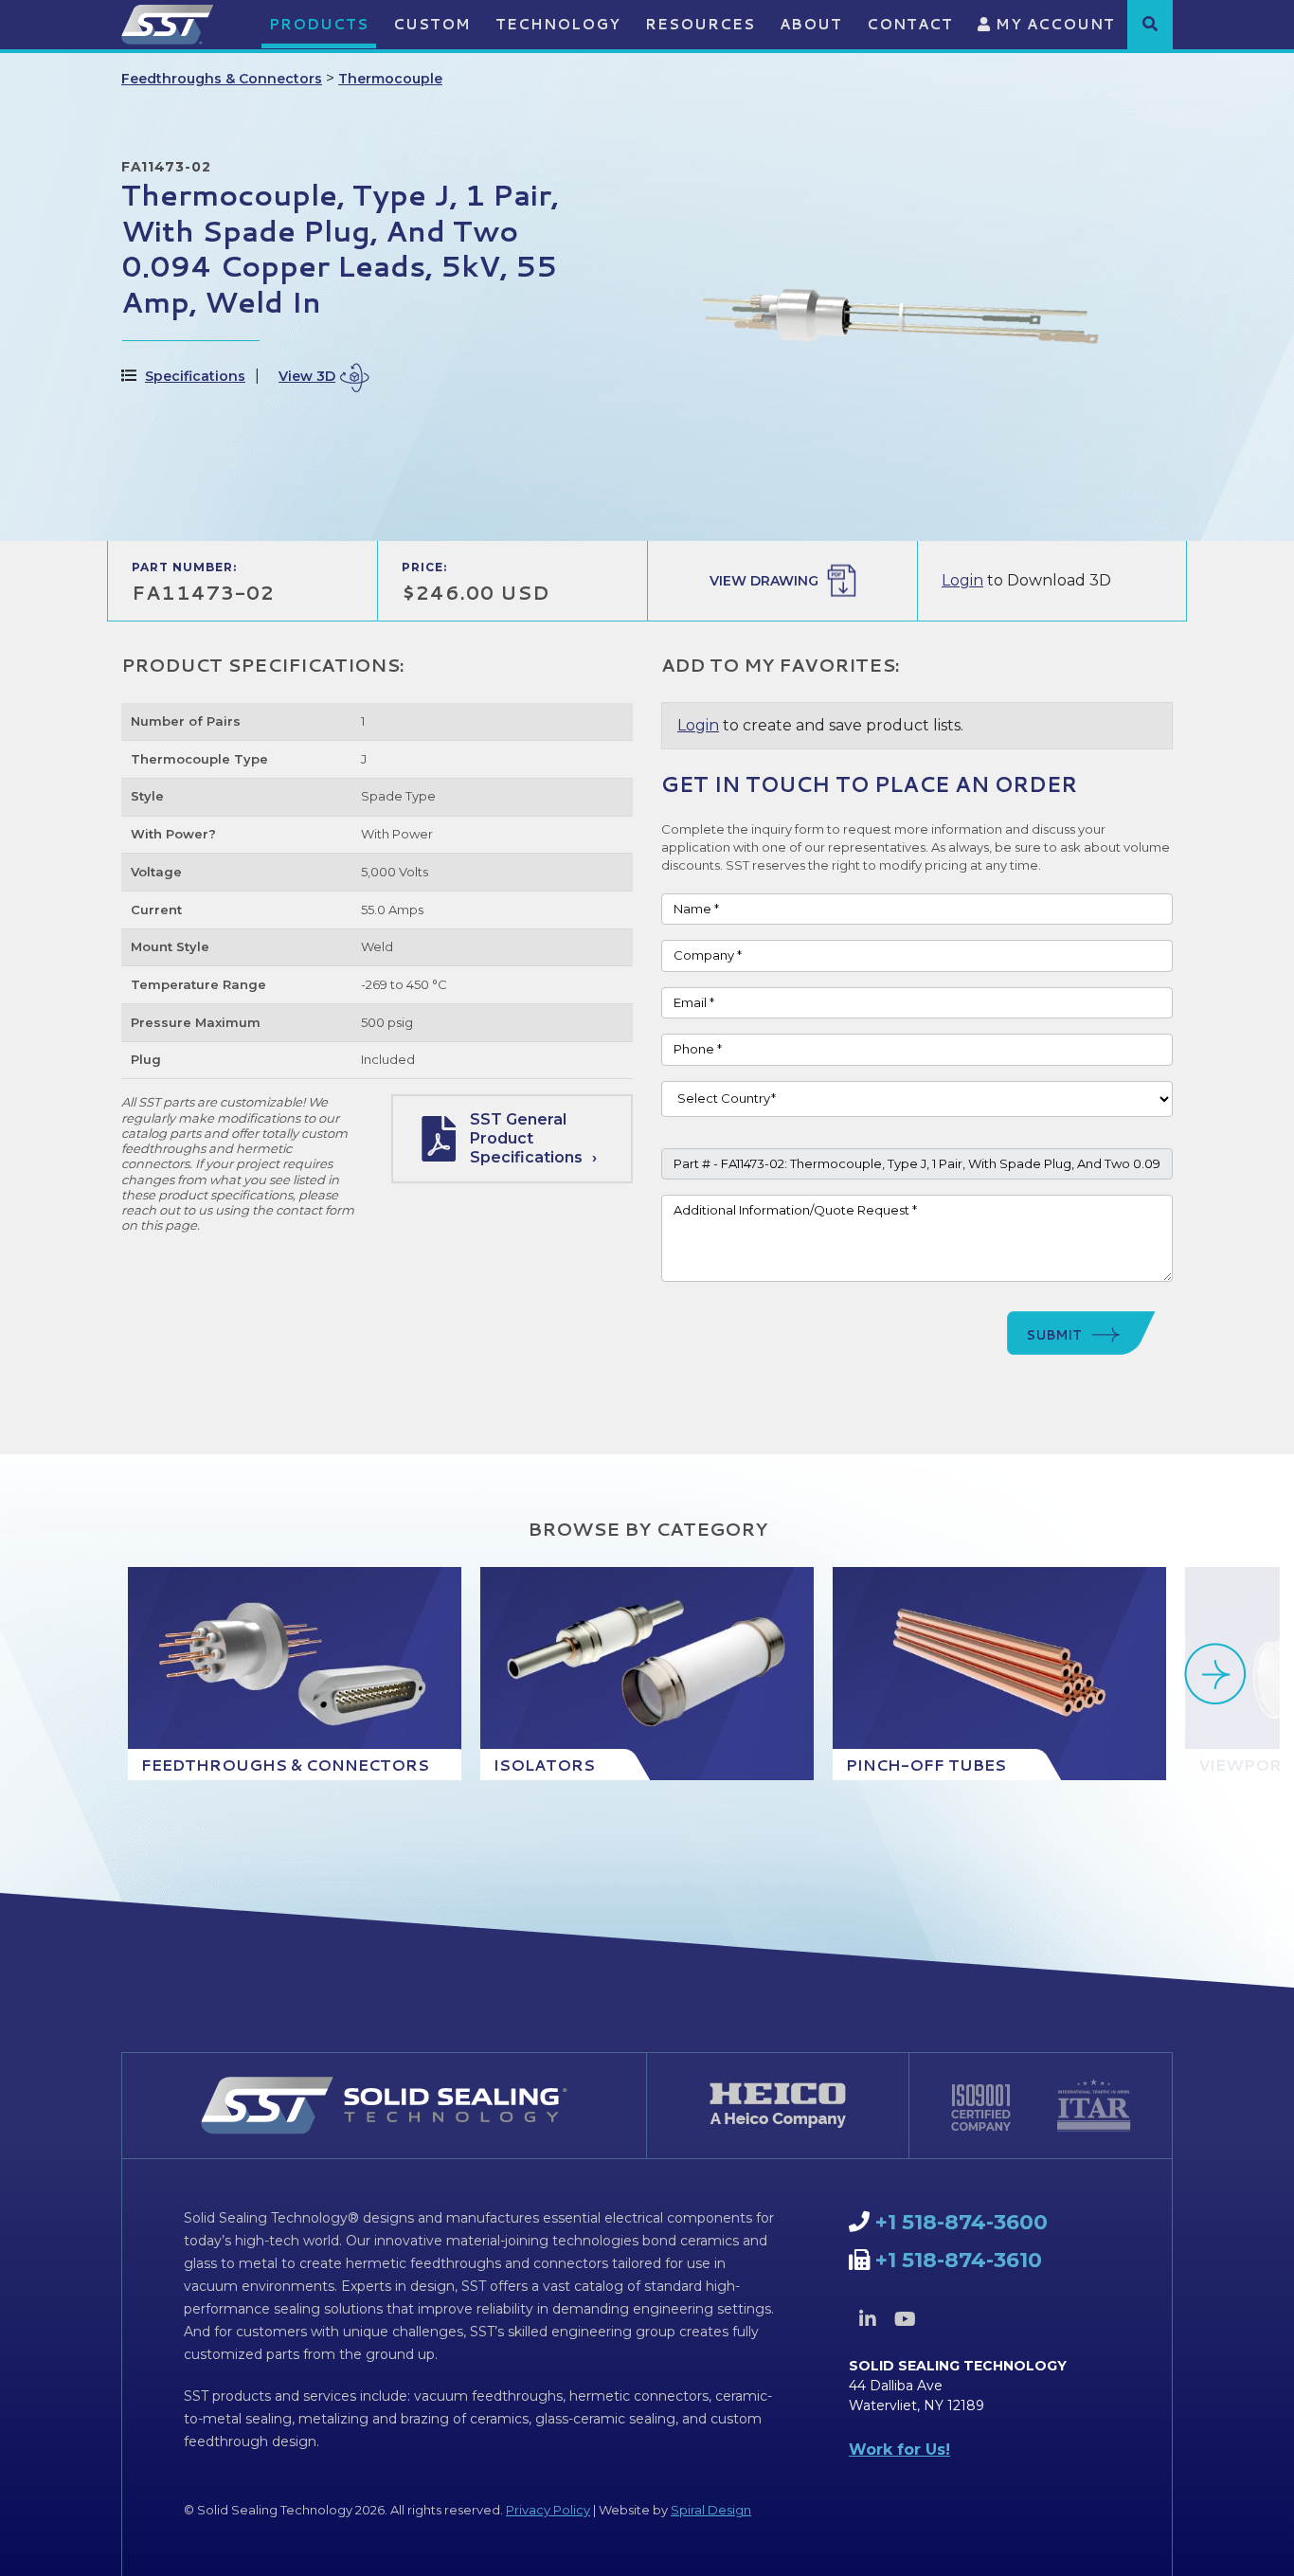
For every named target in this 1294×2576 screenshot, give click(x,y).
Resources (700, 24)
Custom (432, 24)
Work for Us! (899, 2450)
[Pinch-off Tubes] (999, 1674)
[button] (1150, 24)
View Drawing (764, 581)
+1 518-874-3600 (962, 2222)
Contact (910, 24)
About (811, 24)
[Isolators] (647, 1674)
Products (319, 24)
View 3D (307, 376)
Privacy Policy (548, 2510)
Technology (558, 24)
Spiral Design (711, 2510)
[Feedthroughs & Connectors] (295, 1674)
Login (962, 580)
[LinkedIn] (868, 2319)
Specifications (195, 376)
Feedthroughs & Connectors (222, 79)
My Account (1053, 24)
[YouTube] (905, 2319)
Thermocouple (390, 79)
